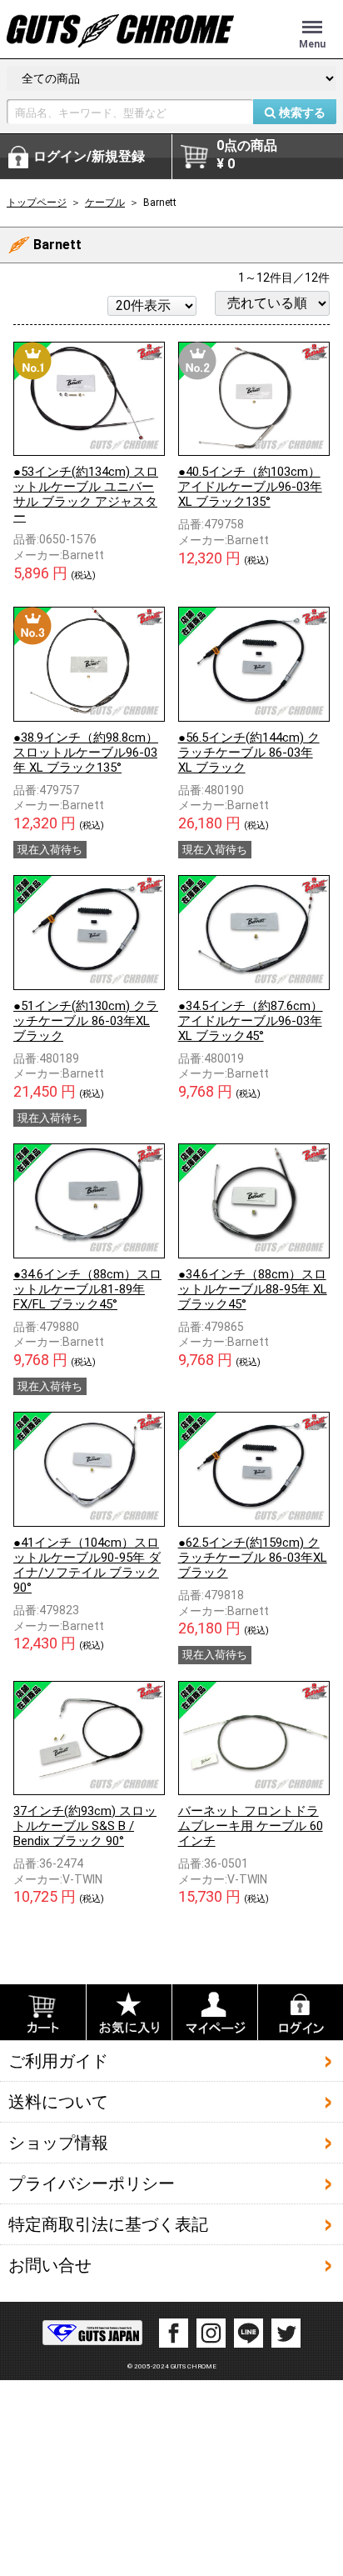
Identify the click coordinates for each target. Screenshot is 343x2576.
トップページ (37, 203)
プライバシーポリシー (92, 2183)
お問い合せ (50, 2265)
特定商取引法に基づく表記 (108, 2224)
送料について (58, 2102)
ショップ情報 (58, 2143)
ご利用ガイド (58, 2061)
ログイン (89, 156)
